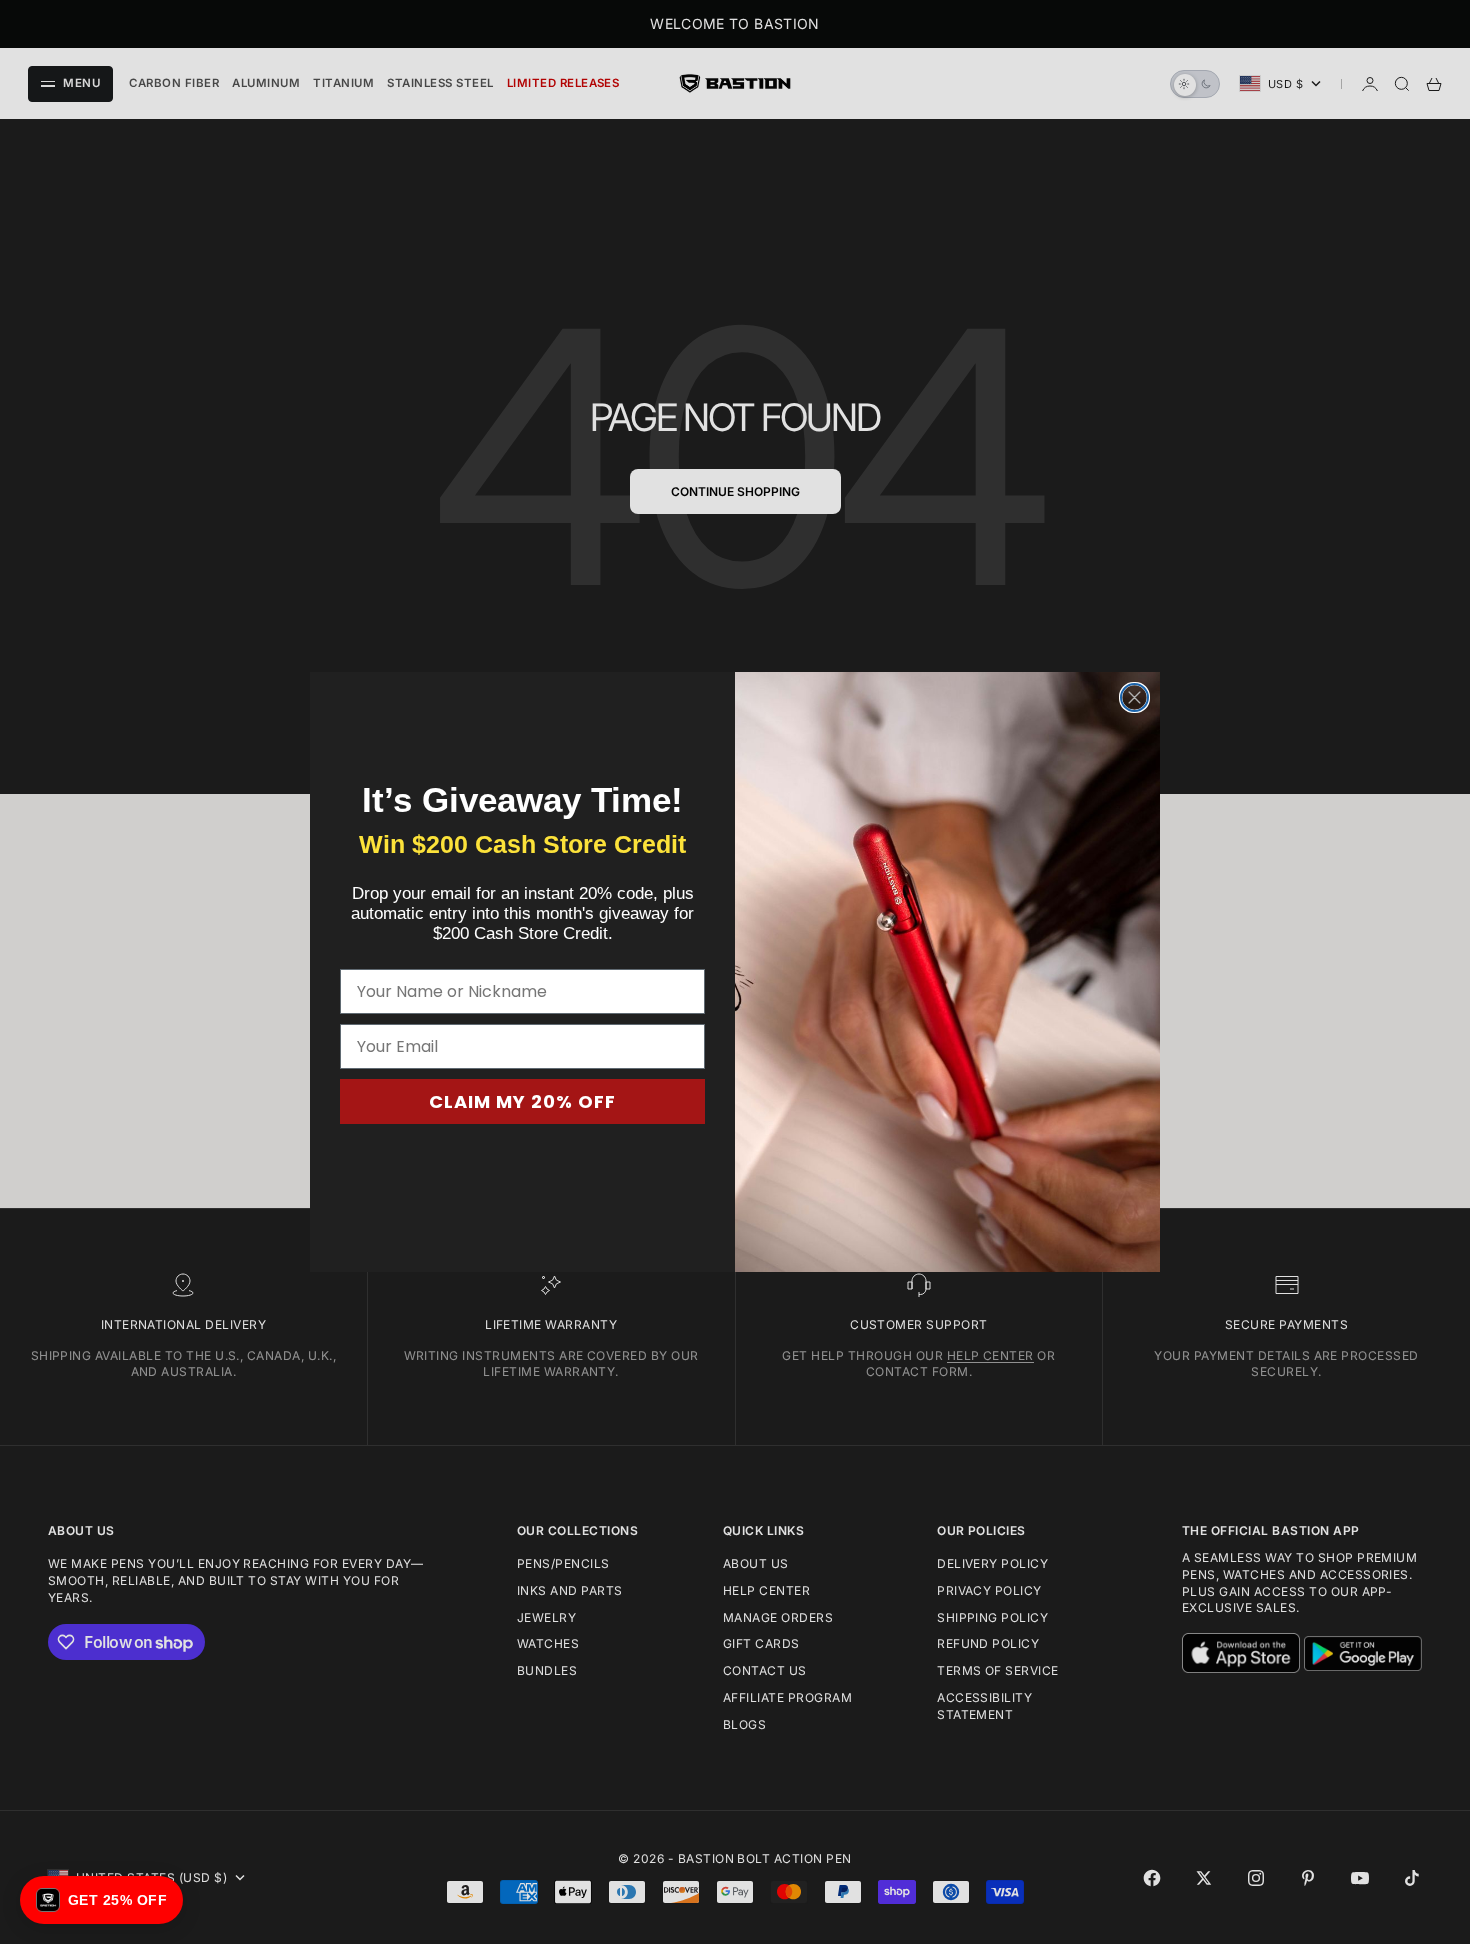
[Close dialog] (1134, 697)
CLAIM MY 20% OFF (522, 1101)
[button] (101, 1900)
